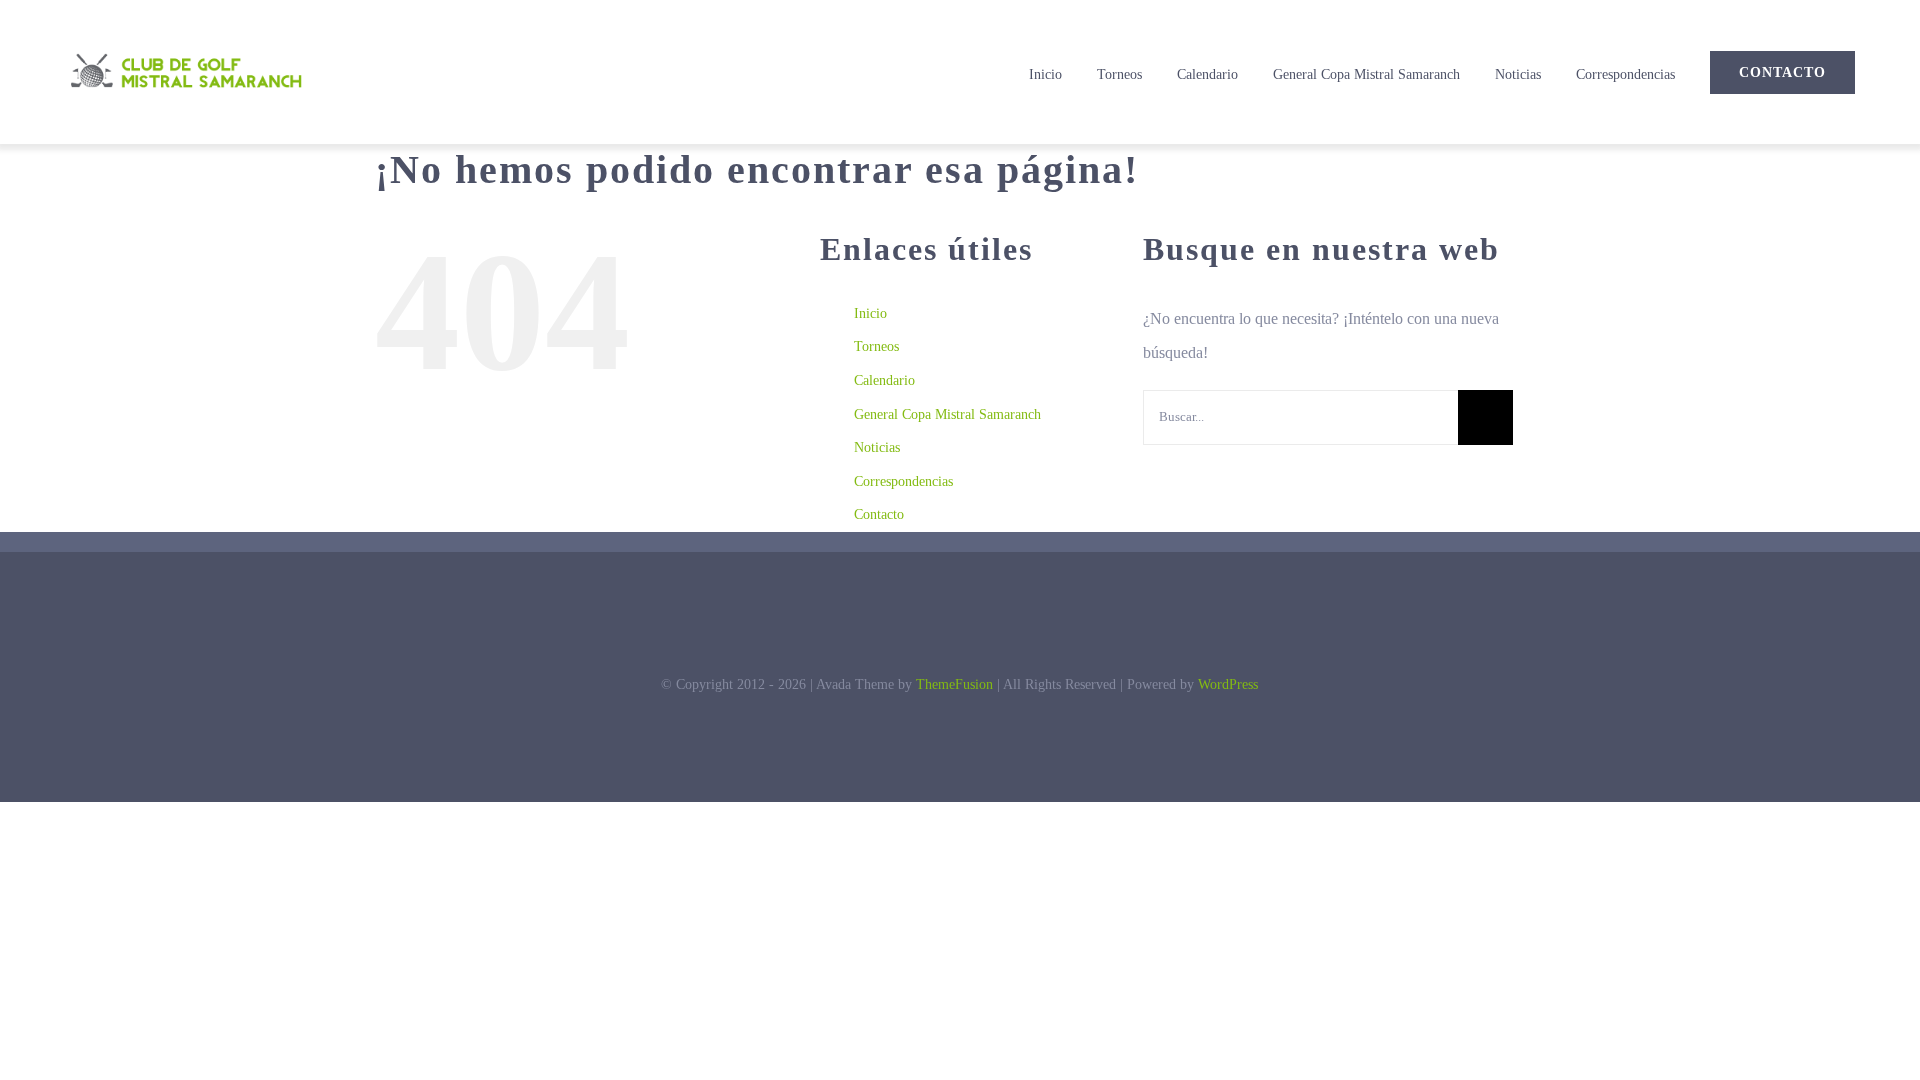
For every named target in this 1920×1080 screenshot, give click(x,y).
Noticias (877, 447)
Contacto (879, 514)
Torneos (876, 346)
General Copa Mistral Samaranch (947, 414)
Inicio (870, 313)
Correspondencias (903, 481)
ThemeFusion (954, 684)
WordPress (1228, 684)
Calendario (884, 380)
